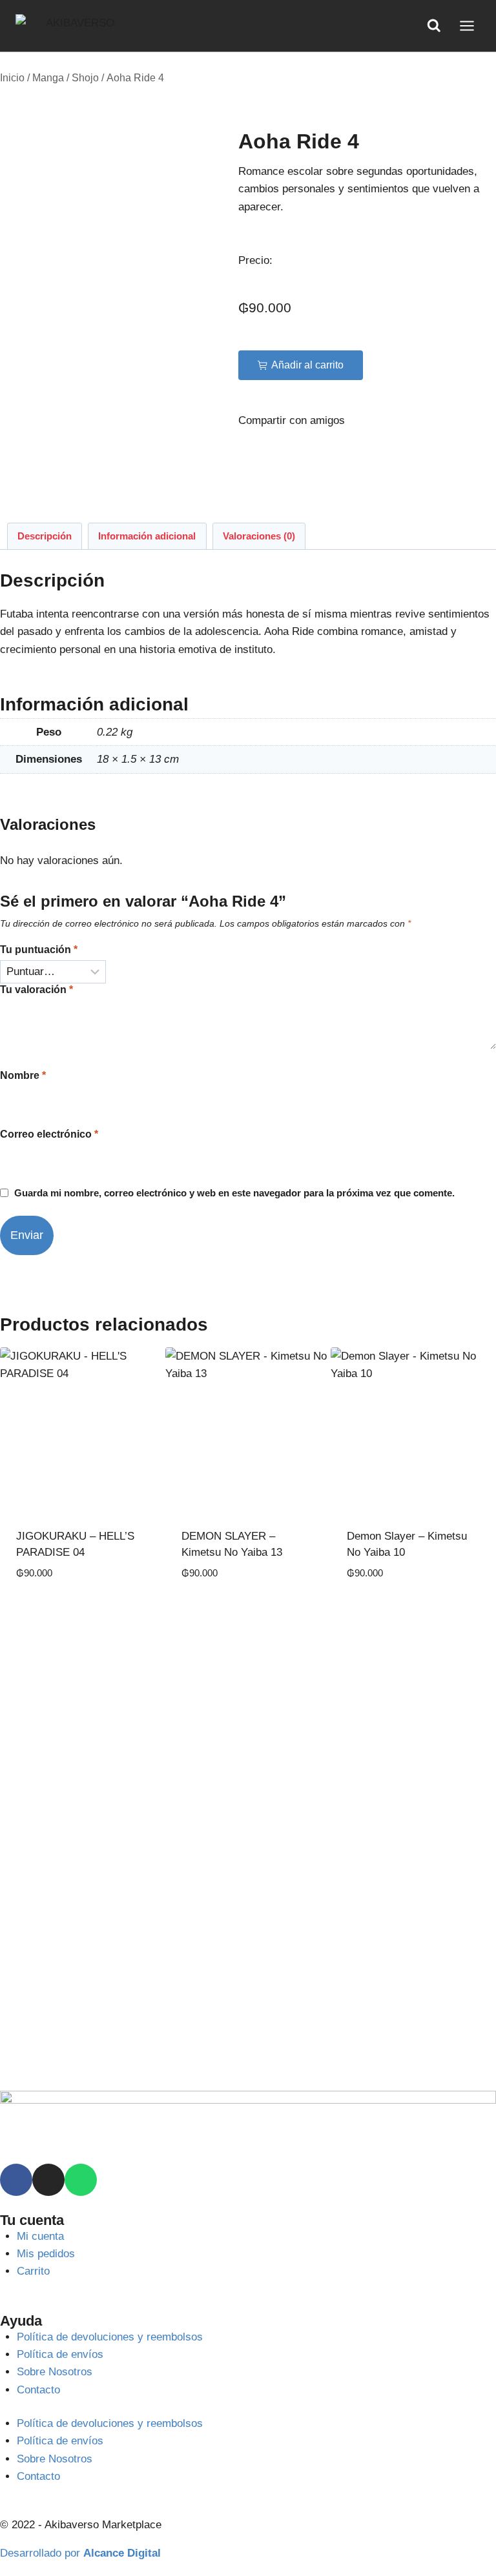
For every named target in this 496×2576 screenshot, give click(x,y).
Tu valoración (36, 990)
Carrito (33, 2271)
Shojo (85, 78)
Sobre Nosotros (55, 2372)
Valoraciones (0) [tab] (259, 536)
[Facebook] (16, 2180)
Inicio (12, 78)
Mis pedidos (46, 2254)
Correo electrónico (49, 1134)
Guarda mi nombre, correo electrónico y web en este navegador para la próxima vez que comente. (234, 1193)
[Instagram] (48, 2180)
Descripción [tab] (45, 536)
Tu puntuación (39, 950)
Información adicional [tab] (147, 536)
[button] (301, 365)
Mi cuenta (40, 2236)
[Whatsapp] (81, 2180)
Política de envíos (60, 2354)
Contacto (38, 2390)
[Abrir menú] (467, 25)
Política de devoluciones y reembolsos (110, 2337)
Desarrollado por (80, 2553)
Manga (48, 78)
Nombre (23, 1075)
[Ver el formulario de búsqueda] (434, 26)
